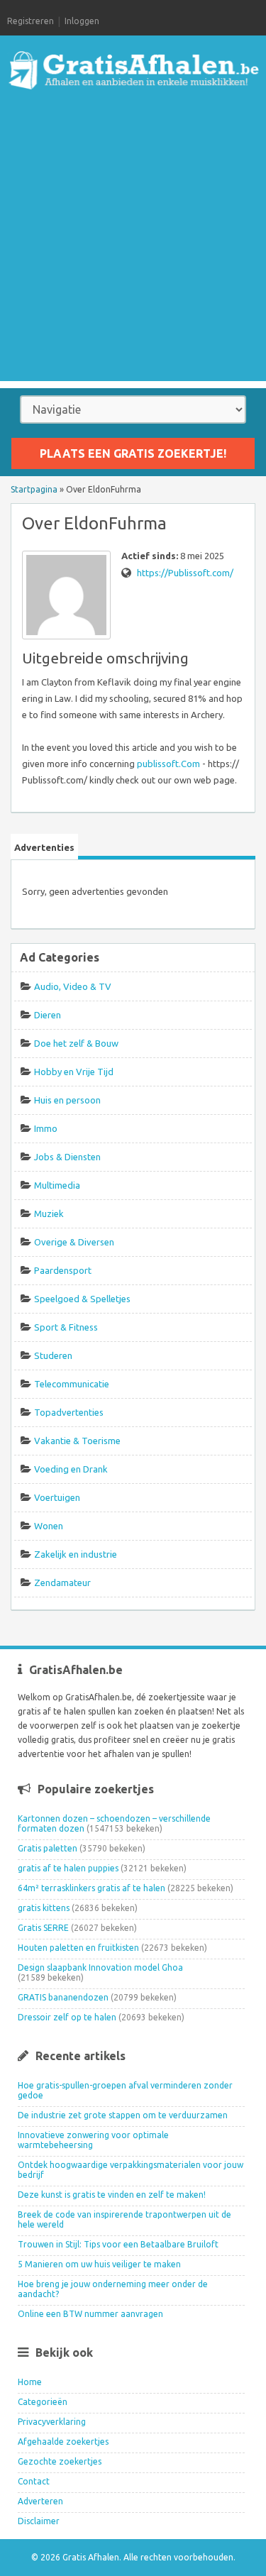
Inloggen (82, 21)
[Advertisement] (133, 248)
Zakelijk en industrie (76, 1554)
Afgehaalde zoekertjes (63, 2442)
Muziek (49, 1213)
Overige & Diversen (74, 1242)
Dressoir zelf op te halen (67, 2017)
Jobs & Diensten (67, 1157)
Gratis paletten (48, 1848)
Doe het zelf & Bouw (76, 1043)
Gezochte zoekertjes (60, 2461)
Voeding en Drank (71, 1469)
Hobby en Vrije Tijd (74, 1072)
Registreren (31, 21)
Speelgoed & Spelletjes (82, 1299)
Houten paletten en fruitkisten (78, 1948)
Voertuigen (57, 1497)
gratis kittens (44, 1908)
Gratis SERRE (43, 1928)
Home (30, 2382)
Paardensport (63, 1270)
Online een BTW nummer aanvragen (90, 2314)
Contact (34, 2481)
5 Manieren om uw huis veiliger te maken (99, 2264)
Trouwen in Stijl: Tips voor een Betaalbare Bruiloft (118, 2244)
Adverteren (40, 2501)
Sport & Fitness (66, 1327)
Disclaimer (39, 2521)
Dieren (48, 1015)
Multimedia (57, 1185)
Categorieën (43, 2402)
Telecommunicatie (72, 1384)
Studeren (53, 1355)
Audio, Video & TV (73, 986)
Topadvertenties (69, 1412)
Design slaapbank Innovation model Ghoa (100, 1967)
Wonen (49, 1526)
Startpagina (34, 489)
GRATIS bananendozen (63, 1997)
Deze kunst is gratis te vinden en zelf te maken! (112, 2195)
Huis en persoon (67, 1100)
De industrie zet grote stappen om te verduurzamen (123, 2115)
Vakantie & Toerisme (77, 1441)
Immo (46, 1128)
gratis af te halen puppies (68, 1868)
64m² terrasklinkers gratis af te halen (92, 1888)
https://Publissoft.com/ (185, 573)
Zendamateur (62, 1583)
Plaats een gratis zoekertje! (133, 453)
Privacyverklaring (52, 2422)
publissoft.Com (168, 764)
